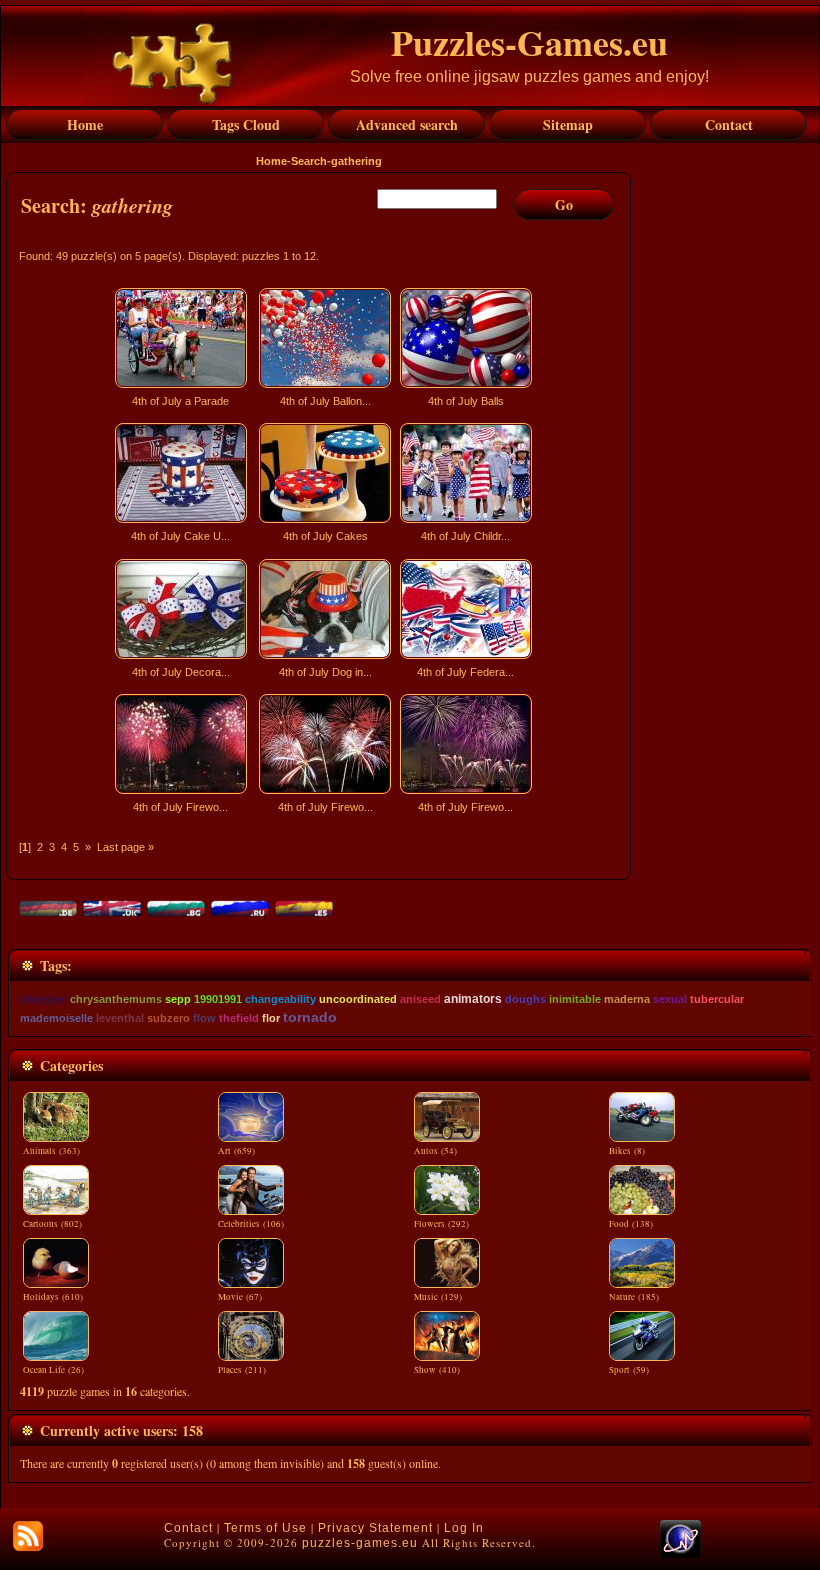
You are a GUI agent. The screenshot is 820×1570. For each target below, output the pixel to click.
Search (309, 161)
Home (271, 161)
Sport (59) (629, 1370)
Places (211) (242, 1370)
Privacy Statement (375, 1528)
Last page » (125, 847)
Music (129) (438, 1297)
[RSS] (28, 1536)
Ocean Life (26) (53, 1370)
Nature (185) (634, 1297)
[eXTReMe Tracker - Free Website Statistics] (680, 1554)
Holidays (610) (53, 1297)
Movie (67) (240, 1297)
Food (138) (631, 1224)
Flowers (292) (441, 1224)
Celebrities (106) (251, 1224)
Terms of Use (265, 1528)
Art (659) (236, 1151)
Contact (188, 1528)
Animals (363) (51, 1151)
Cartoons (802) (52, 1224)
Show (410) (437, 1370)
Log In (464, 1528)
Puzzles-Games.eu (529, 42)
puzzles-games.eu (360, 1543)
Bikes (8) (627, 1151)
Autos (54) (435, 1151)
